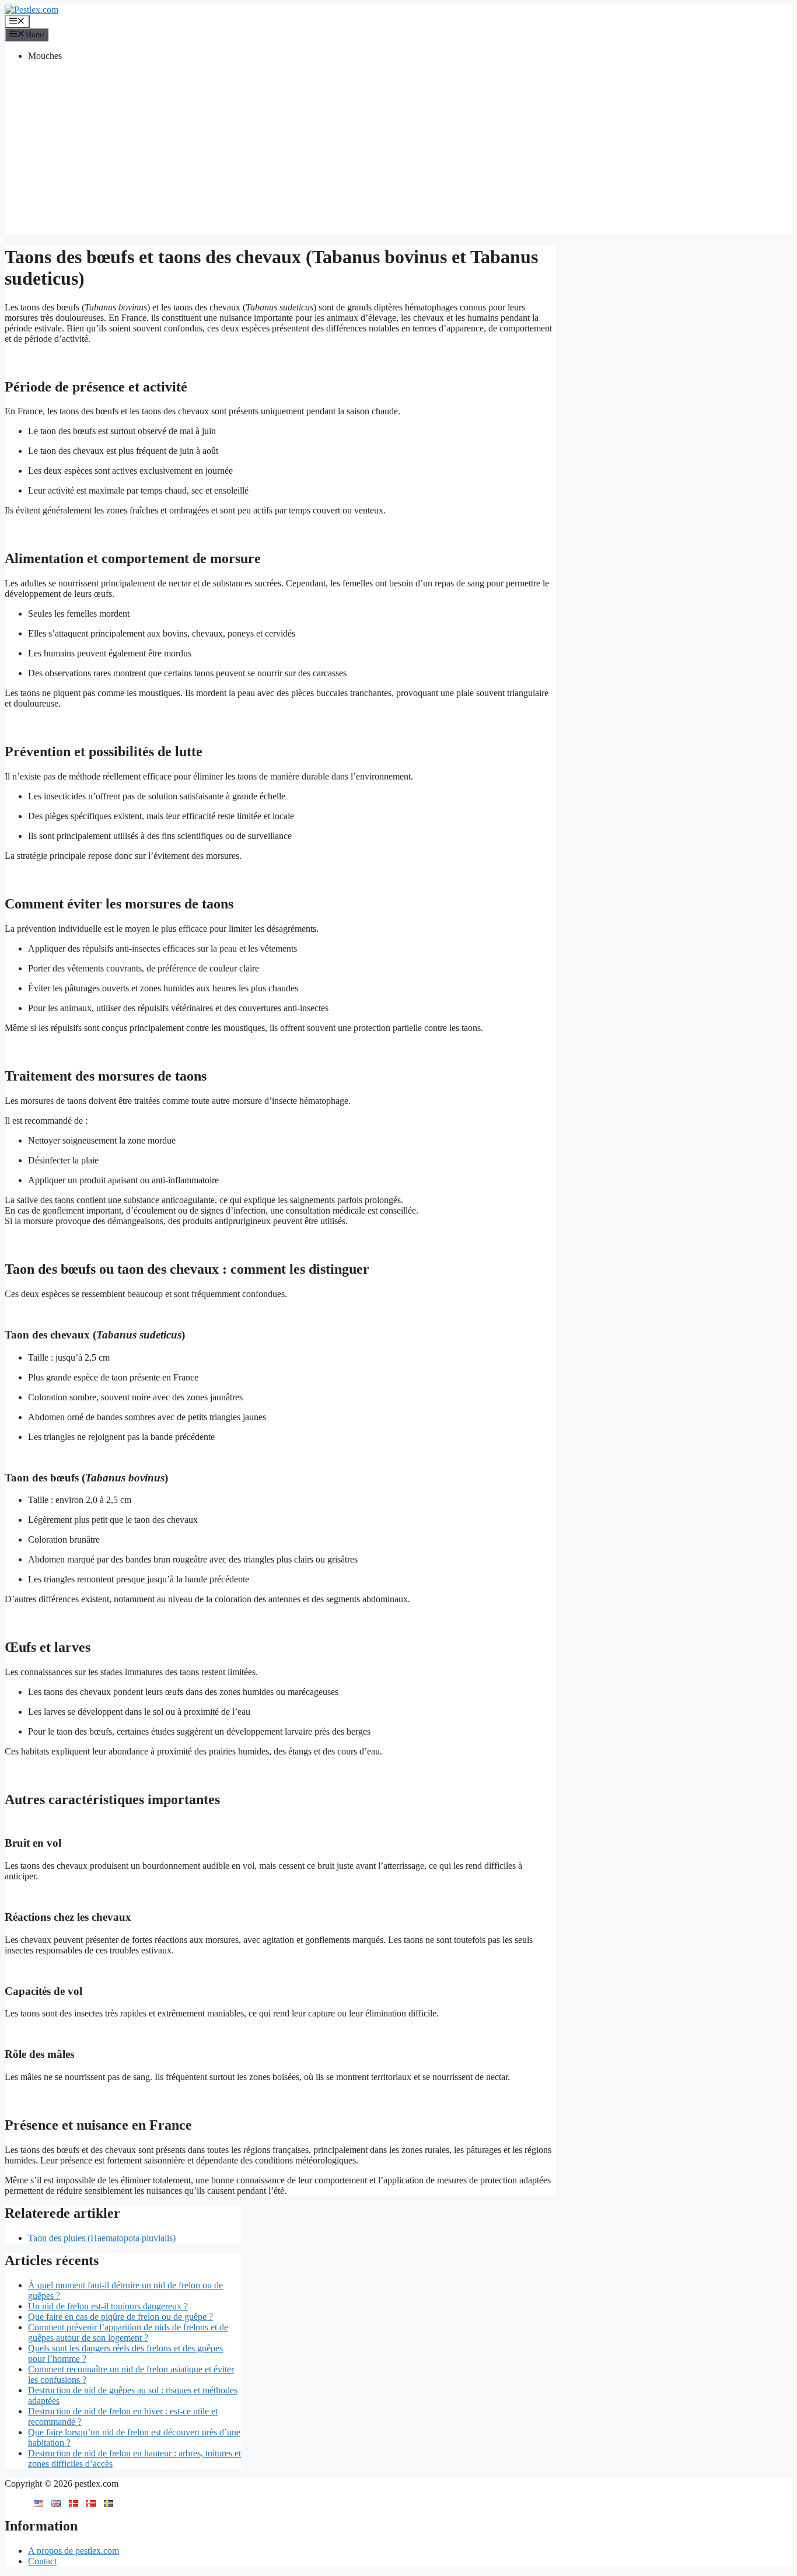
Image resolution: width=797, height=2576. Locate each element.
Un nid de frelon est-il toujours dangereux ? (108, 2306)
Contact (42, 2561)
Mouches (45, 56)
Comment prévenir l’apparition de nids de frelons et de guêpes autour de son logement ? (128, 2332)
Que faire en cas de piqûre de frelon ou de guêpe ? (120, 2317)
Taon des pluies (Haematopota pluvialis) (102, 2238)
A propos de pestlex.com (74, 2551)
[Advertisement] (398, 152)
